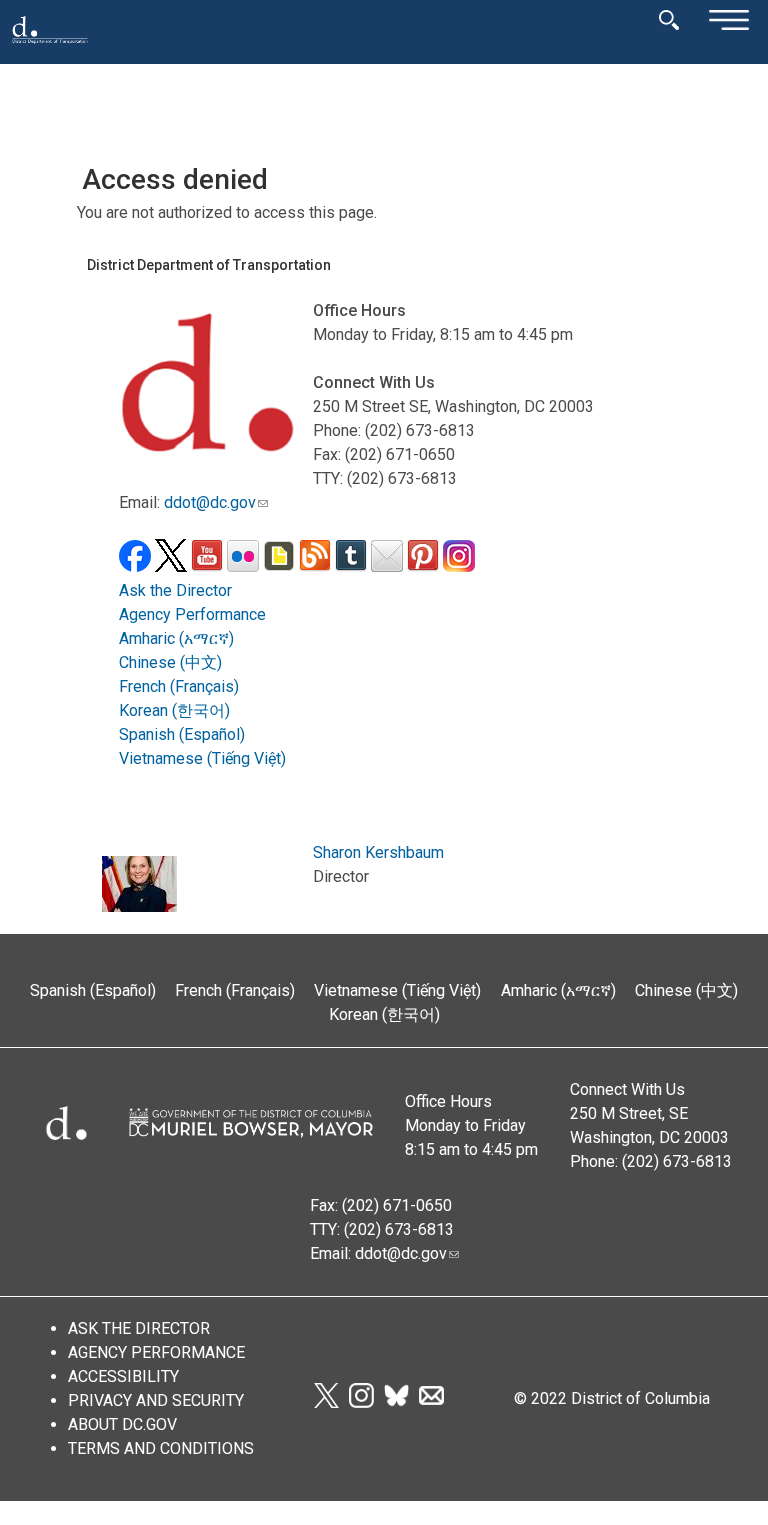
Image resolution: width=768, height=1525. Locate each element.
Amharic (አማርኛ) (176, 638)
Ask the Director (175, 590)
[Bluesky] (396, 1402)
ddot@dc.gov (210, 502)
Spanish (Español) (182, 734)
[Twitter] (326, 1402)
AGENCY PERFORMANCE (156, 1352)
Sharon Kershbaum (378, 852)
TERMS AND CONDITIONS (161, 1448)
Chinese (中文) (170, 662)
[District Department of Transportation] (50, 49)
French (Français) (179, 686)
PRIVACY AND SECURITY (156, 1400)
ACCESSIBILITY (123, 1376)
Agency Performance (192, 614)
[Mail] (431, 1402)
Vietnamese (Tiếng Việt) (202, 758)
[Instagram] (361, 1402)
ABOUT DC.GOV (122, 1424)
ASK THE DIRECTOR (139, 1328)
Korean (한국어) (174, 710)
